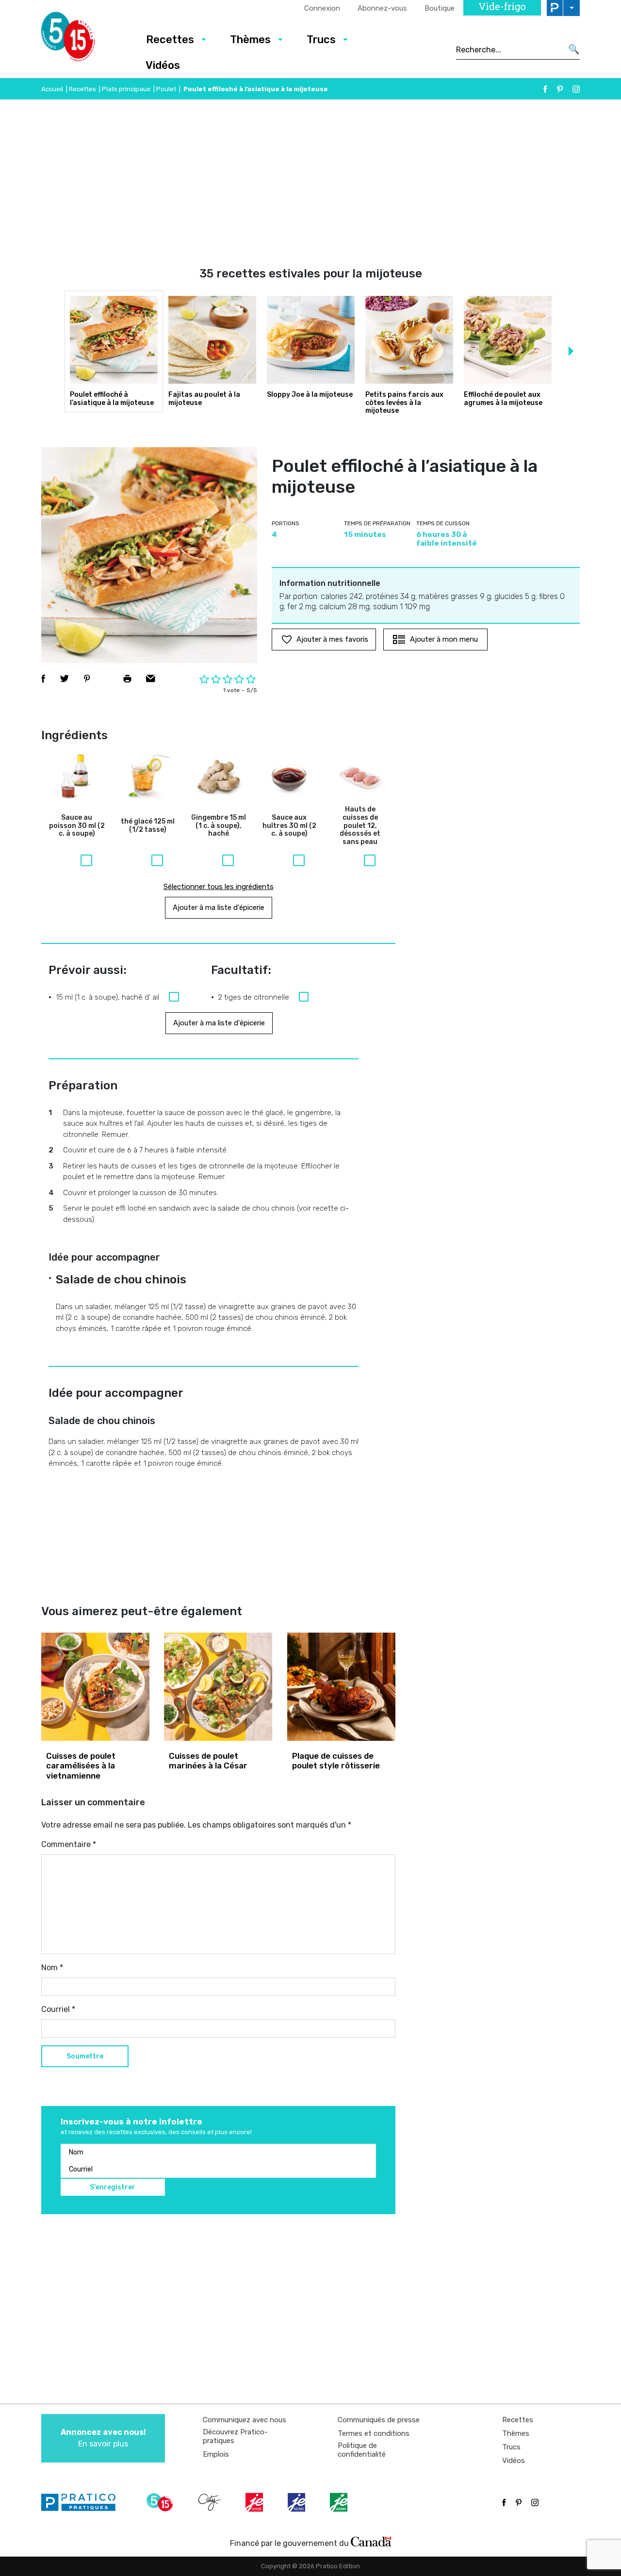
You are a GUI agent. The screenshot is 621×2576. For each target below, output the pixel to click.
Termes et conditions (374, 2433)
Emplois (216, 2454)
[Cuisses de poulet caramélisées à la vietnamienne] (95, 1687)
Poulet (166, 89)
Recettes (170, 40)
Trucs (321, 40)
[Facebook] (545, 89)
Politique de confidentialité (362, 2450)
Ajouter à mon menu (444, 639)
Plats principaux (126, 89)
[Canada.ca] (371, 2541)
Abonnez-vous (382, 8)
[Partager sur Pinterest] (87, 679)
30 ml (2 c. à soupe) (77, 826)
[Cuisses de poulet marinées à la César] (218, 1687)
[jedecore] (297, 2502)
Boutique (440, 8)
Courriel (58, 2009)
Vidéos (163, 65)
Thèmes (250, 40)
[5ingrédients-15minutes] (161, 2502)
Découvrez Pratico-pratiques (235, 2436)
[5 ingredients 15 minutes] (84, 39)
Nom (52, 1968)
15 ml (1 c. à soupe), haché (219, 826)
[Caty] (211, 2502)
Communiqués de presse (379, 2420)
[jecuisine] (255, 2502)
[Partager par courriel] (151, 679)
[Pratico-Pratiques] (82, 2502)
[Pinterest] (560, 89)
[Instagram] (576, 89)
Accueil (52, 89)
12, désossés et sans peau (360, 826)
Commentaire (69, 1844)
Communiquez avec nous (245, 2420)
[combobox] (509, 49)
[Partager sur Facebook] (43, 679)
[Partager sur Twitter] (65, 679)
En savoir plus (103, 2438)
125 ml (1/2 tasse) (148, 826)
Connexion (322, 8)
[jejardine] (340, 2502)
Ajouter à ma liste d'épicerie (219, 907)
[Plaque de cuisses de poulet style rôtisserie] (341, 1687)
